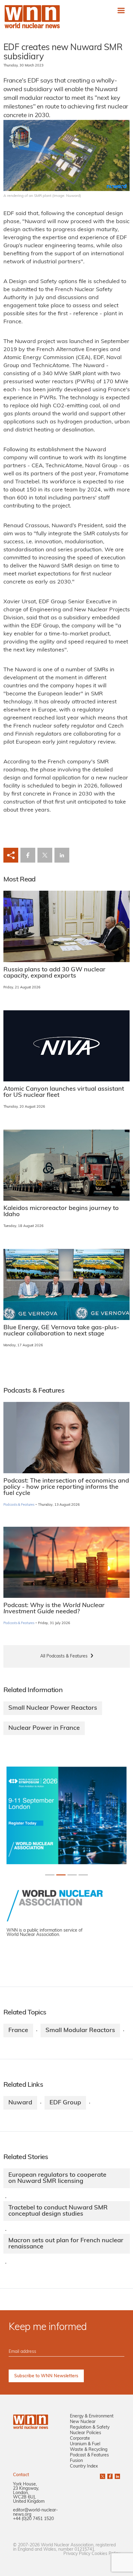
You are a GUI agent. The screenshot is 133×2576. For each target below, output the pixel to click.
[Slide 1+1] (61, 1875)
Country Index (84, 2466)
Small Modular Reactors (80, 2031)
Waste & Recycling (89, 2450)
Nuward (20, 2103)
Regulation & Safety (90, 2427)
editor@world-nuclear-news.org (35, 2512)
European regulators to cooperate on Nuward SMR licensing (57, 2178)
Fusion (76, 2461)
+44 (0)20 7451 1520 (33, 2519)
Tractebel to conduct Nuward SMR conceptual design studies (58, 2211)
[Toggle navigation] (121, 10)
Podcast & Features (89, 2455)
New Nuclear (83, 2422)
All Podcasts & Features (64, 1656)
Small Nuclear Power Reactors (53, 1708)
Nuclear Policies (86, 2433)
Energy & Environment (92, 2416)
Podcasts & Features (19, 1505)
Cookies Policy (106, 2554)
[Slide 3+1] (83, 1875)
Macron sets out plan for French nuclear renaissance (66, 2244)
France (18, 2031)
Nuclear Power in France (44, 1728)
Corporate (80, 2439)
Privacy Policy (77, 2554)
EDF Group (65, 2103)
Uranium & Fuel (85, 2444)
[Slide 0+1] (50, 1875)
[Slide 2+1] (72, 1875)
